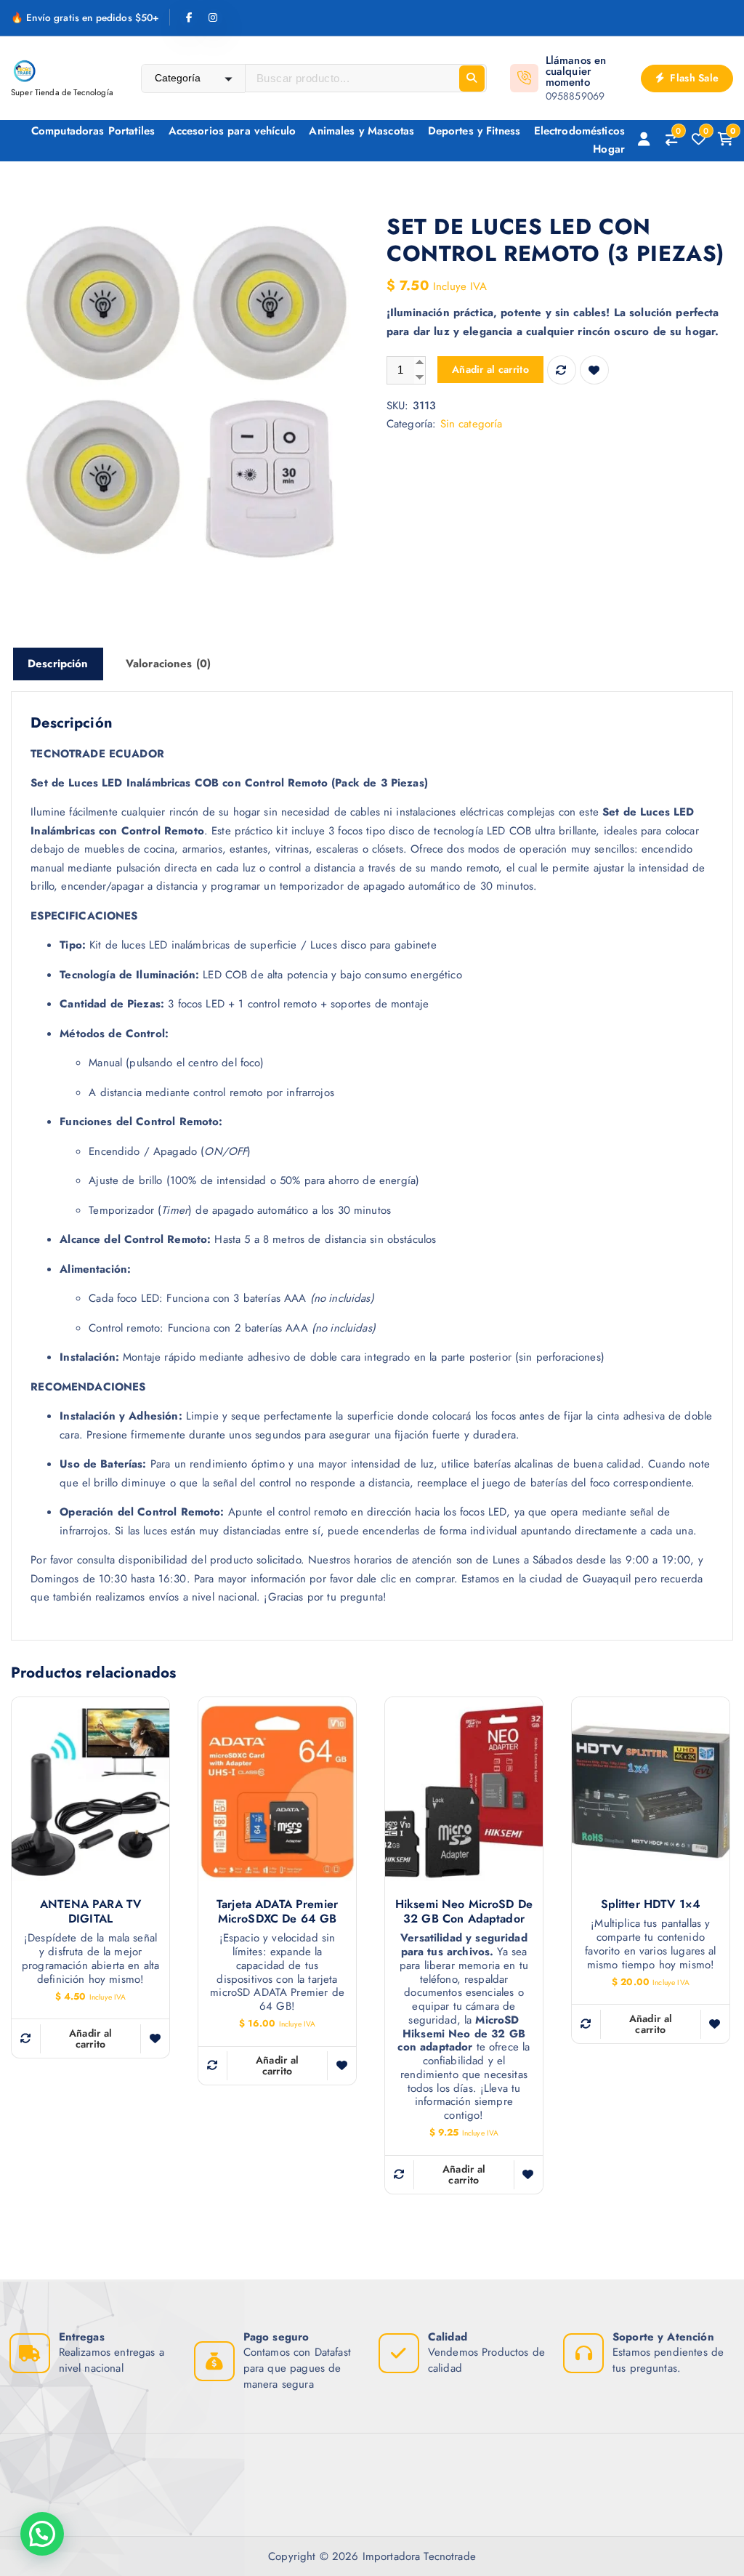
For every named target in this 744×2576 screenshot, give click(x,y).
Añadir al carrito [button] (91, 2038)
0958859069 (575, 96)
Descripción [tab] (58, 664)
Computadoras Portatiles (93, 131)
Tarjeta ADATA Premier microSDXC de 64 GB (277, 1912)
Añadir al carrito (490, 369)
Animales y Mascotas (361, 131)
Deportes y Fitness (474, 131)
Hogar (609, 149)
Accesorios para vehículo (232, 131)
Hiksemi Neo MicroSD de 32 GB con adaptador (464, 1912)
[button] (42, 2534)
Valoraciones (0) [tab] (168, 664)
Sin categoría (472, 424)
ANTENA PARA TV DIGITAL (90, 1912)
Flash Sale (693, 78)
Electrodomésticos (580, 131)
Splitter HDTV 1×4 (651, 1904)
